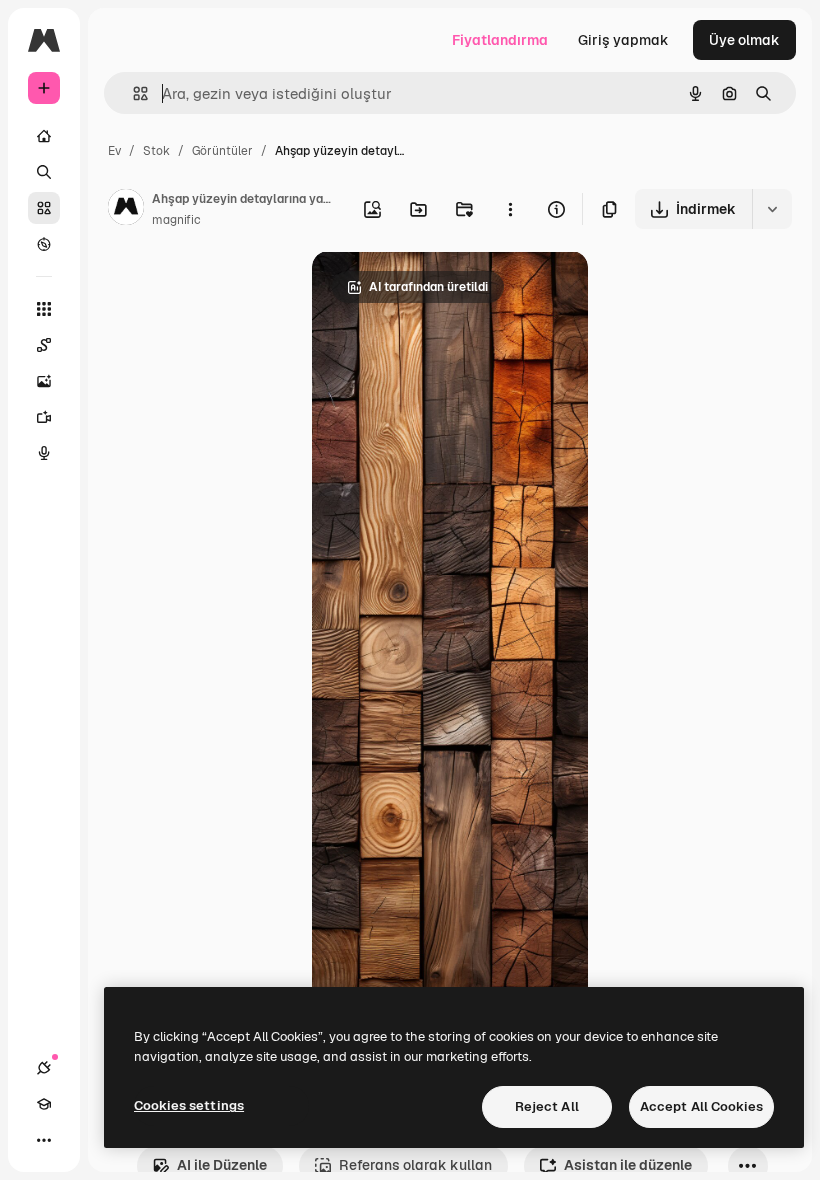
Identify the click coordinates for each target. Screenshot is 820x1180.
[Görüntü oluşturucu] (44, 381)
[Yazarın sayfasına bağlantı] (126, 210)
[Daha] (44, 1140)
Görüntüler (222, 151)
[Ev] (44, 136)
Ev (114, 151)
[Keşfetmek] (44, 244)
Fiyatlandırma (500, 40)
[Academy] (44, 1104)
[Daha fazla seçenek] (510, 209)
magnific (176, 220)
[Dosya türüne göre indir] (772, 209)
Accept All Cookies (701, 1106)
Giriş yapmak (623, 40)
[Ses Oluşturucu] (44, 453)
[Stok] (44, 208)
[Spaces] (44, 345)
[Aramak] (44, 172)
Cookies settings (189, 1105)
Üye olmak (744, 40)
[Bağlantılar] (44, 1068)
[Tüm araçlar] (44, 309)
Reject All (547, 1106)
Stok (156, 151)
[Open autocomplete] (132, 93)
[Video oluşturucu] (44, 417)
